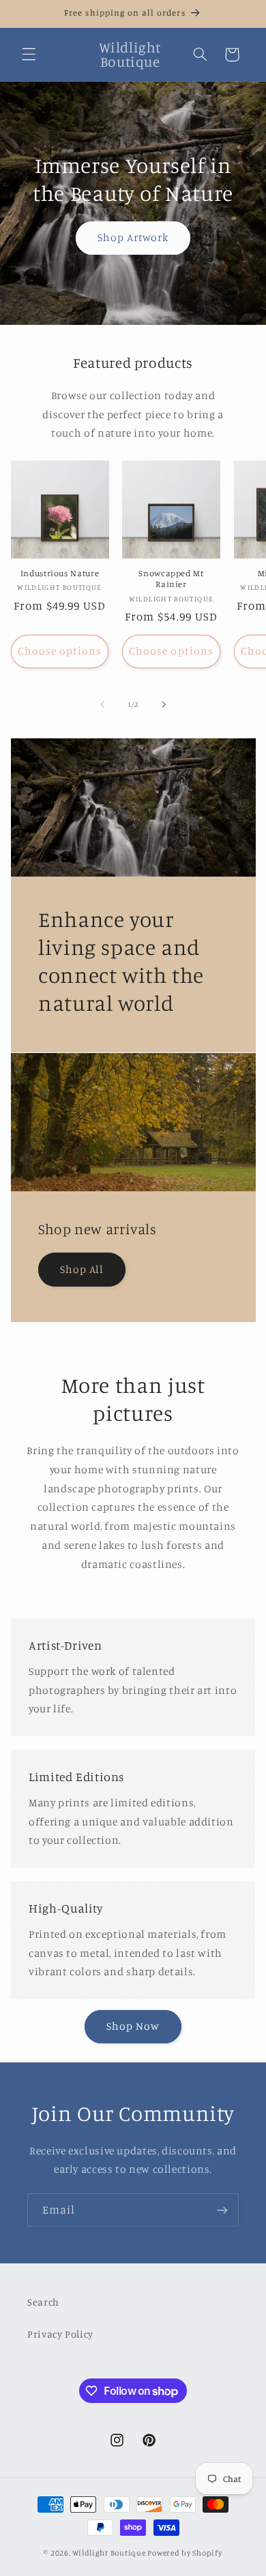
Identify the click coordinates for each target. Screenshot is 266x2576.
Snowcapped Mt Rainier (171, 579)
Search (43, 2302)
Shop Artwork (133, 237)
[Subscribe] (222, 2210)
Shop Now (133, 2026)
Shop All (82, 1269)
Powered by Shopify (184, 2553)
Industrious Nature (60, 573)
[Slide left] (102, 705)
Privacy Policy (60, 2334)
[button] (29, 54)
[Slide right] (164, 705)
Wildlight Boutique (109, 2553)
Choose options (60, 651)
